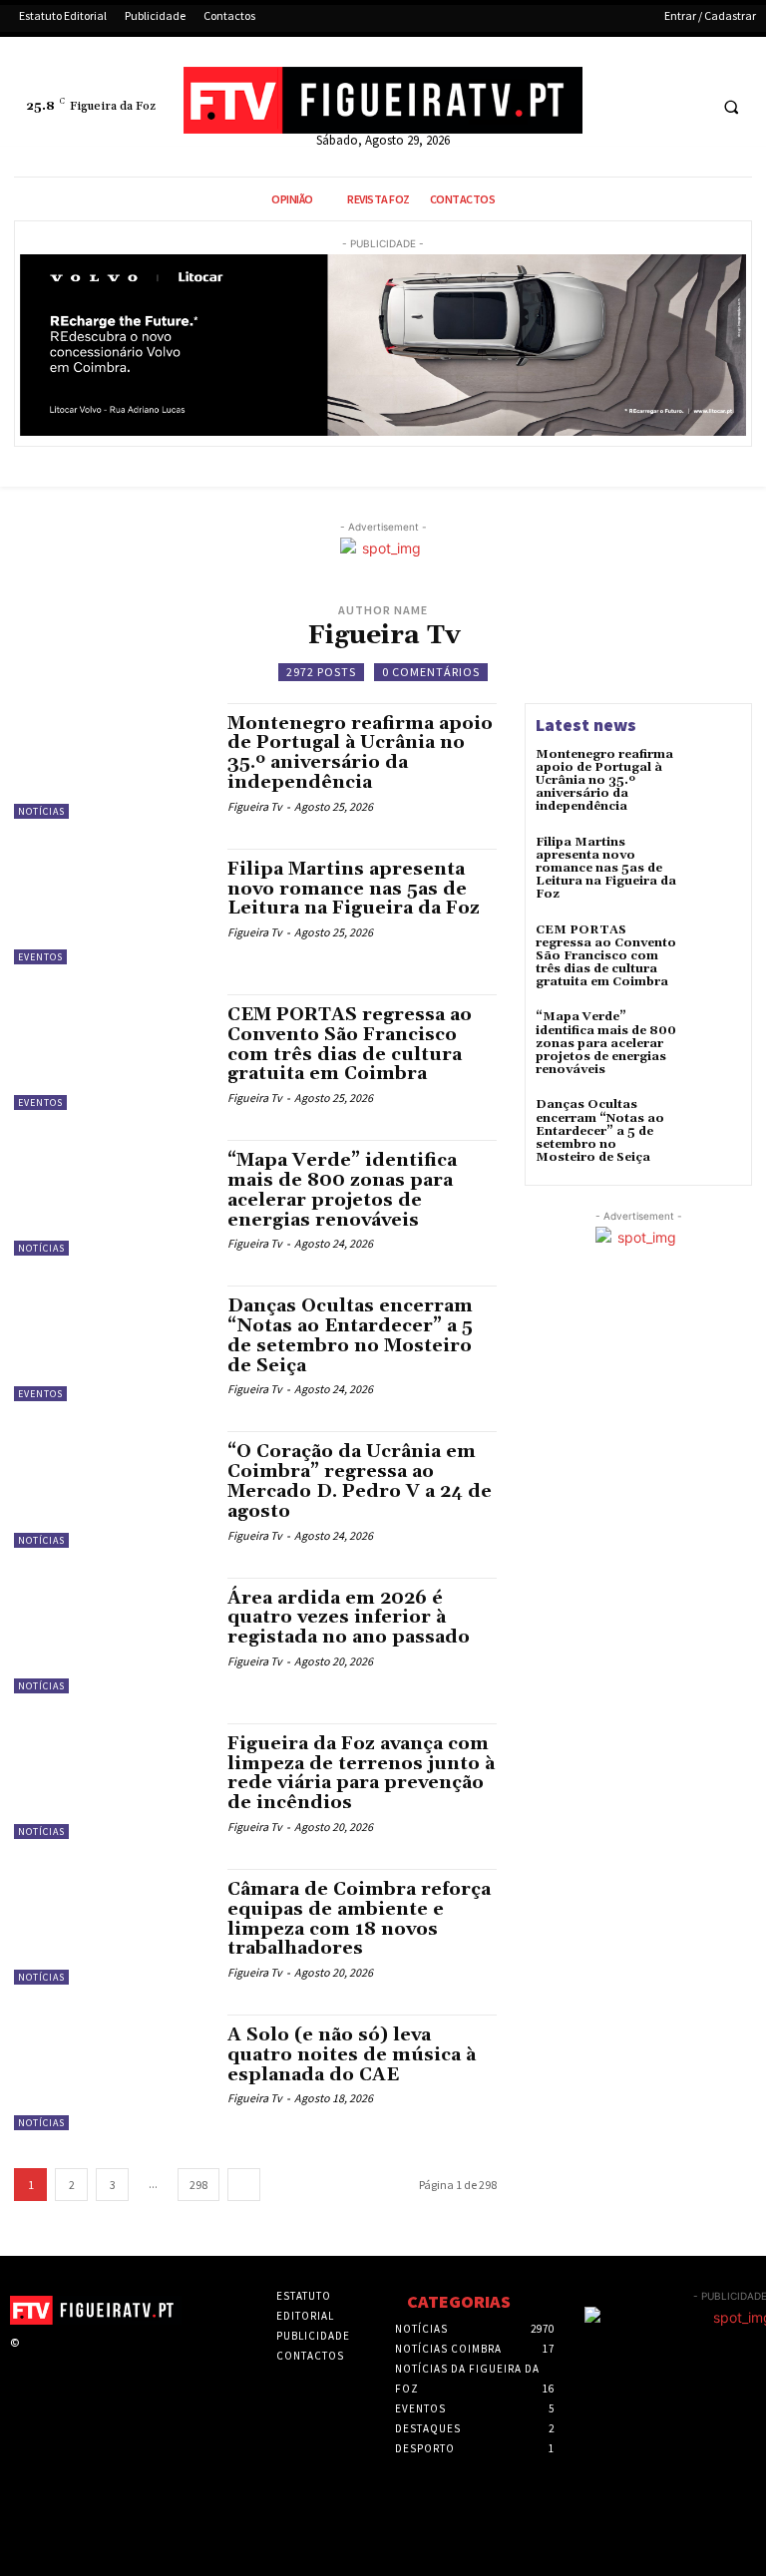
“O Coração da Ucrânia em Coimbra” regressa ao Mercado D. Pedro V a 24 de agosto (360, 1481)
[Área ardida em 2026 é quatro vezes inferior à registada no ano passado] (111, 1636)
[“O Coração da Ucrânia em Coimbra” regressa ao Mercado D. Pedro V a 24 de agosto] (111, 1489)
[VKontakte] (125, 2361)
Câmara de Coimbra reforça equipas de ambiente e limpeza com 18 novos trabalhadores (359, 1919)
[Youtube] (688, 107)
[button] (731, 108)
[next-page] (244, 2185)
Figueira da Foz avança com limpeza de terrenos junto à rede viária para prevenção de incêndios (361, 1773)
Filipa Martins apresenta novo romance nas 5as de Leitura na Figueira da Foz (354, 889)
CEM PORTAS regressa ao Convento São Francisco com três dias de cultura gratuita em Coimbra (350, 1044)
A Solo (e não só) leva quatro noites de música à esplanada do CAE (352, 2055)
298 (198, 2185)
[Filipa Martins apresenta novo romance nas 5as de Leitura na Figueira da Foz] (111, 907)
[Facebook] (614, 107)
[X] (651, 107)
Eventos (40, 957)
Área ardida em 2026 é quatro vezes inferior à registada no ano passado (349, 1618)
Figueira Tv (255, 806)
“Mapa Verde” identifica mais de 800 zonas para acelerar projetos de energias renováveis (342, 1190)
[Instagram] (62, 2361)
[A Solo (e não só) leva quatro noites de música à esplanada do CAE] (111, 2072)
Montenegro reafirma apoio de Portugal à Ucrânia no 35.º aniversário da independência (360, 753)
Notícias (41, 811)
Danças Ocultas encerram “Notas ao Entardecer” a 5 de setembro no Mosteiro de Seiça (350, 1335)
